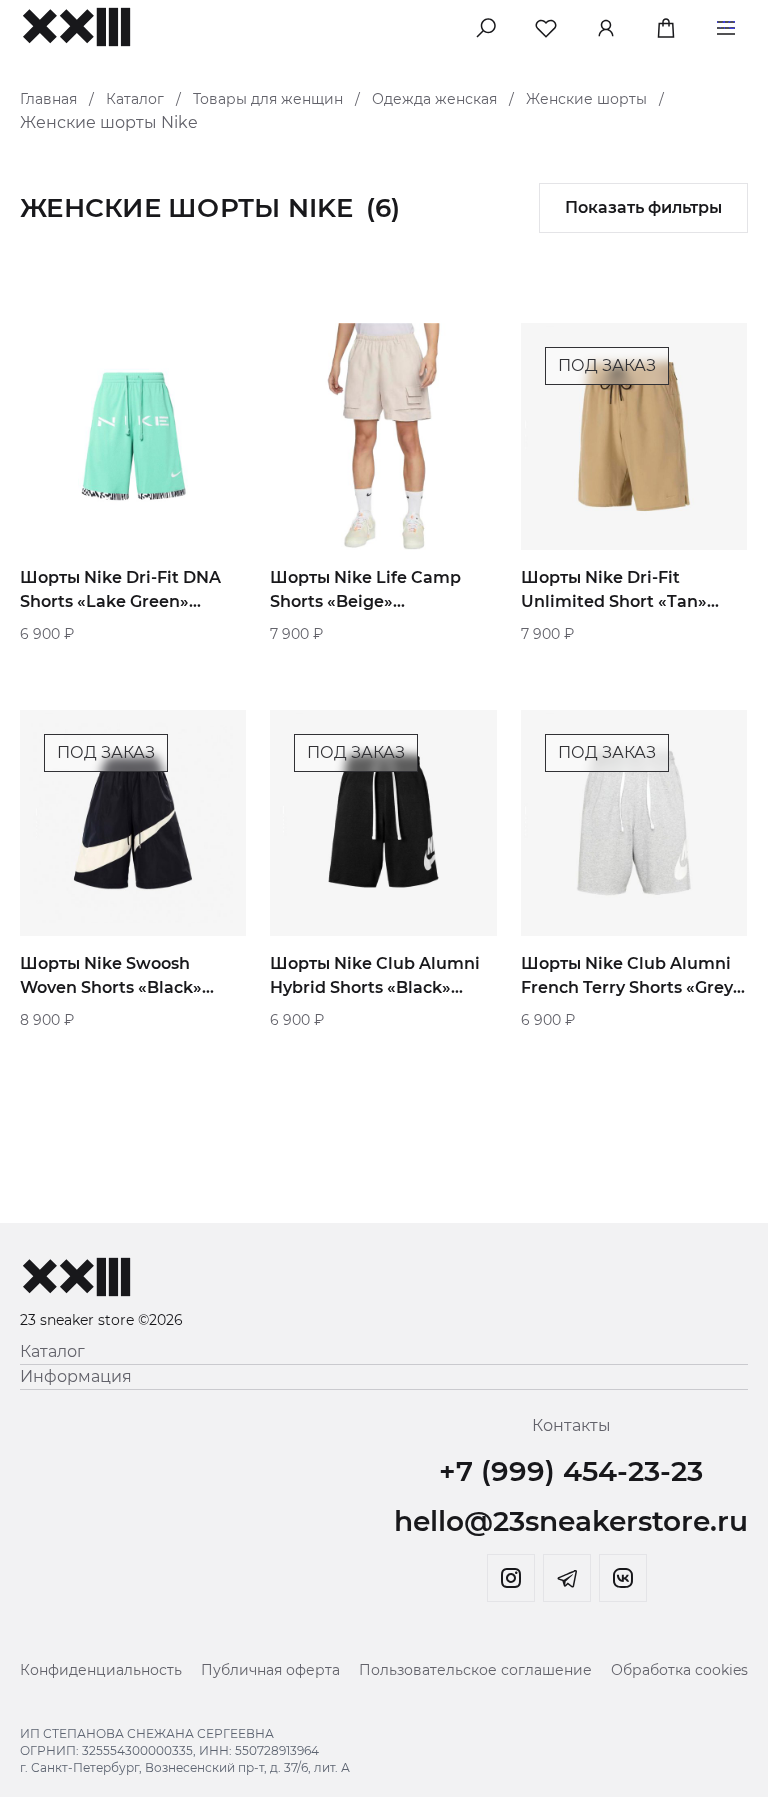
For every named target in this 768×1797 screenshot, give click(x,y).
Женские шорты (586, 99)
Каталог (135, 99)
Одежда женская (434, 99)
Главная (48, 99)
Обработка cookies (679, 1670)
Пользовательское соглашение (475, 1670)
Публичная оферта (270, 1670)
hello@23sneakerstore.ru (571, 1521)
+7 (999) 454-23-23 (571, 1471)
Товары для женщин (268, 99)
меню (726, 24)
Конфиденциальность (101, 1670)
